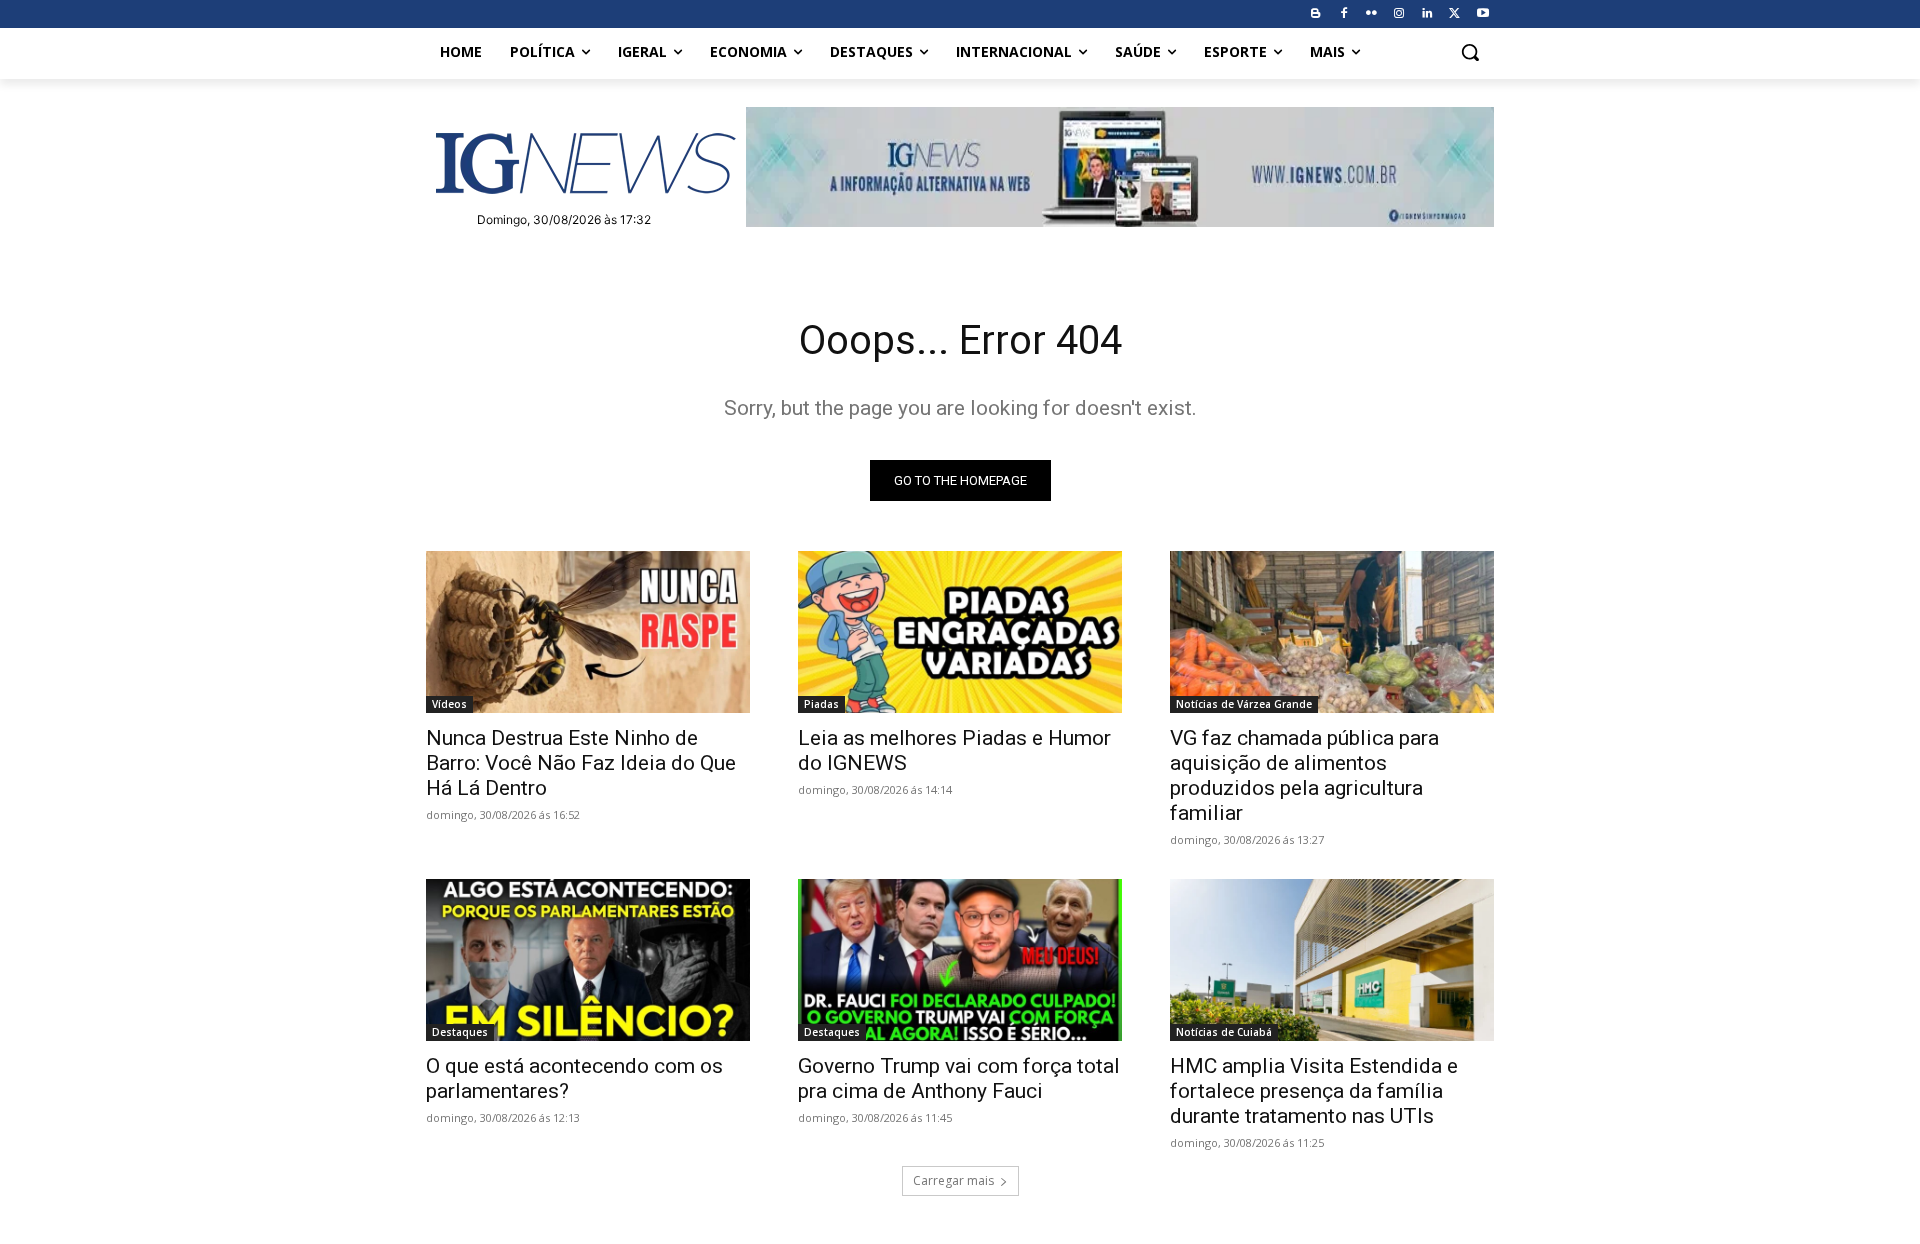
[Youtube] (1482, 14)
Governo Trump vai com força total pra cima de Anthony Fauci (959, 1078)
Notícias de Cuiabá (1224, 1032)
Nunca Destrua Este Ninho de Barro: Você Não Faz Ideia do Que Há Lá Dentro (581, 763)
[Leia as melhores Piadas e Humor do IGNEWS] (960, 632)
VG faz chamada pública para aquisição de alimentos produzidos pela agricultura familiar (1304, 775)
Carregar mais (953, 1180)
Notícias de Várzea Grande (1244, 704)
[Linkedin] (1427, 14)
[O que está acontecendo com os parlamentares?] (588, 960)
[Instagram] (1399, 14)
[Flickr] (1371, 14)
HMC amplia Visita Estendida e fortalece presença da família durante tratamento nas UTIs (1314, 1091)
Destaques (460, 1032)
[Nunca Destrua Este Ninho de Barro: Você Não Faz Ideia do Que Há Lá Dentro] (588, 632)
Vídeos (449, 704)
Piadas (821, 704)
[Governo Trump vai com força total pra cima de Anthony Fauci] (960, 960)
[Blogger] (1315, 14)
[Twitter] (1454, 14)
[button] (1470, 52)
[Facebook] (1343, 14)
